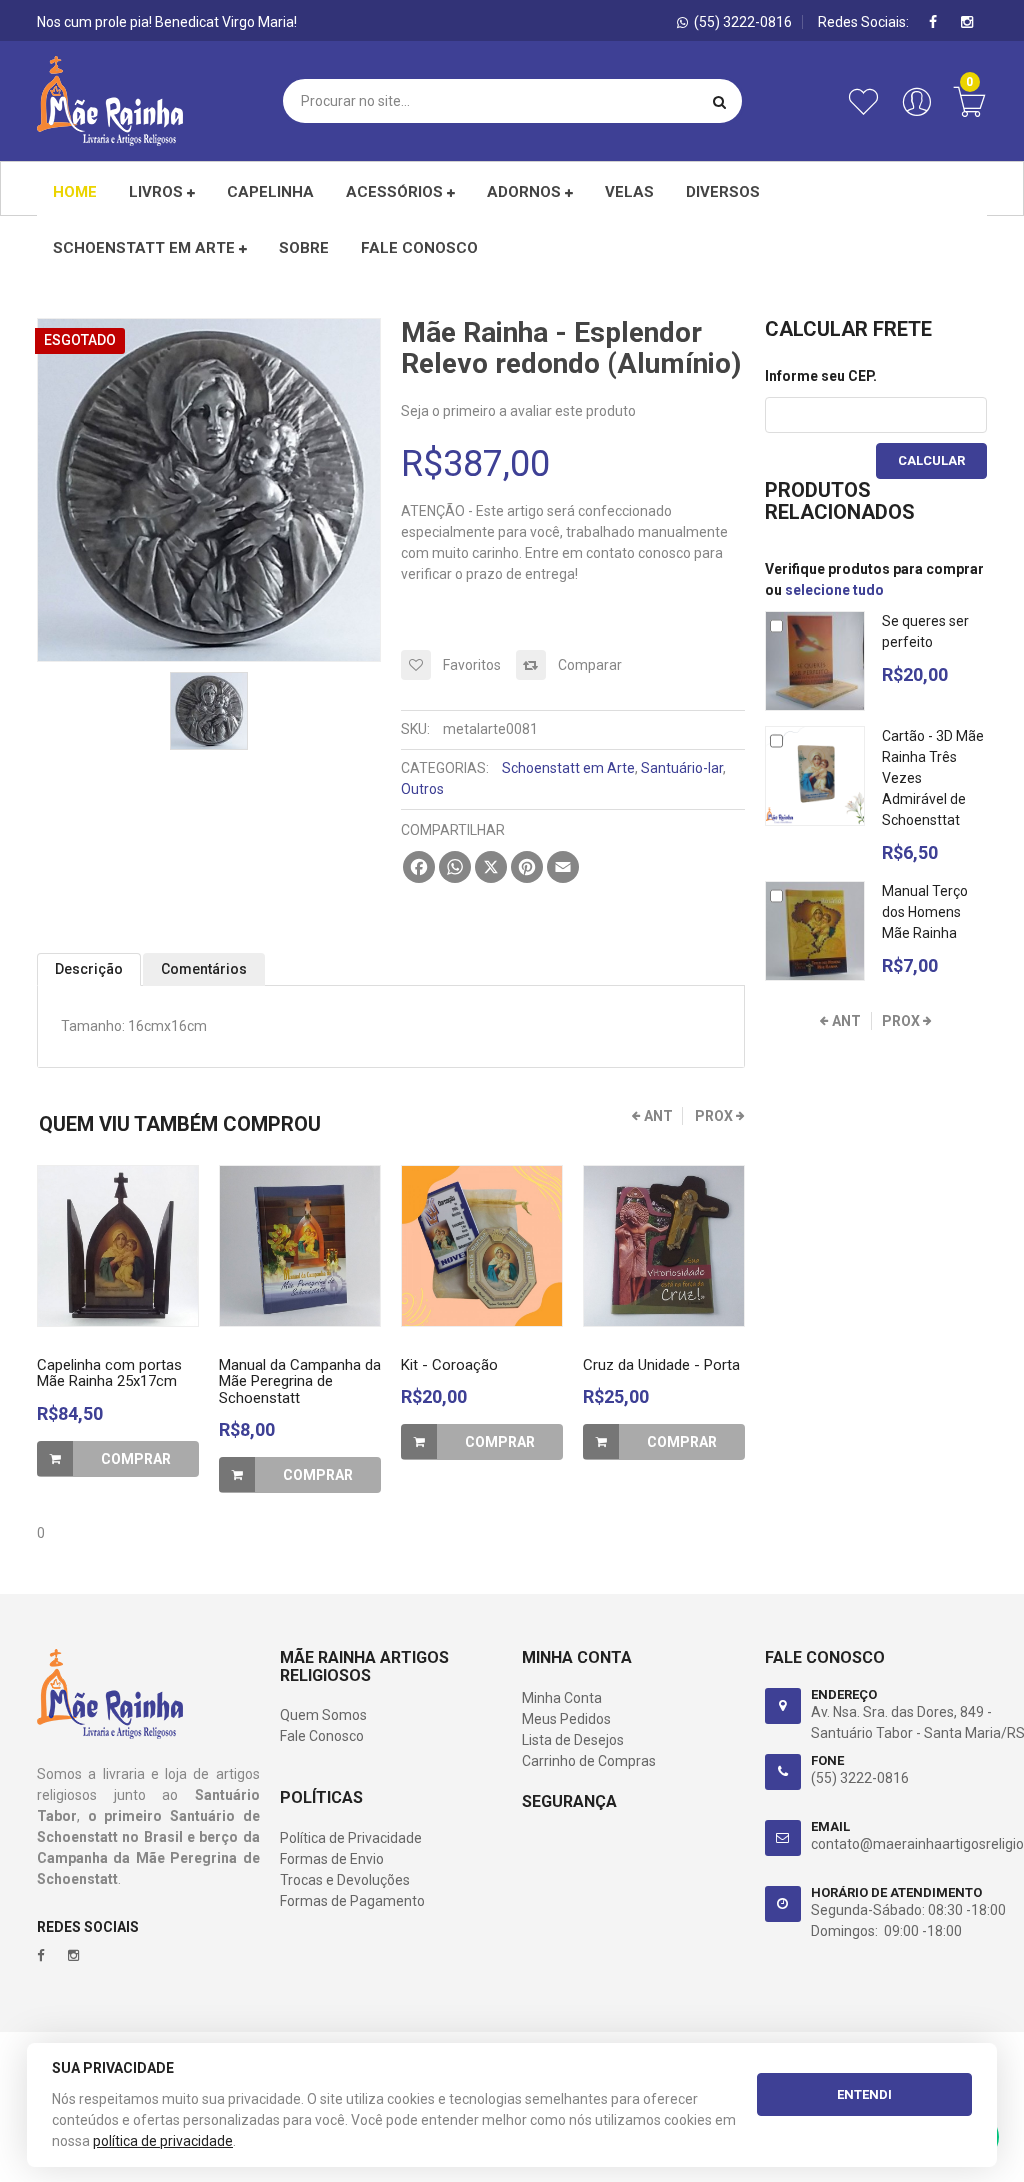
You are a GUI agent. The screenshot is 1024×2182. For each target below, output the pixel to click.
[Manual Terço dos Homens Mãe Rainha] (815, 931)
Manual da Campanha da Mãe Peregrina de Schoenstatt (300, 1381)
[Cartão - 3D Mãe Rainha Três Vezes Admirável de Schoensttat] (815, 776)
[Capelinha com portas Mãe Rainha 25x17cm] (118, 1246)
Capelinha (270, 192)
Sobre (304, 248)
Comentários (204, 969)
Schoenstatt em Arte (146, 248)
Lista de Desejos (573, 1740)
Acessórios (396, 192)
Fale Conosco (322, 1736)
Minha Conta (562, 1698)
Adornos (526, 192)
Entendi (864, 2094)
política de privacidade (163, 2141)
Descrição (89, 969)
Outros (422, 789)
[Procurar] (719, 101)
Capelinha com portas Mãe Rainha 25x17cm (109, 1373)
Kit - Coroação (449, 1365)
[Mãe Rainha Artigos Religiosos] (110, 101)
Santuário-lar (682, 768)
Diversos (723, 192)
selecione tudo (834, 590)
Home (75, 192)
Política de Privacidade (351, 1838)
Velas (629, 192)
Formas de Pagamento (352, 1901)
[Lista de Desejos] (867, 112)
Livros (158, 192)
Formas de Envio (332, 1859)
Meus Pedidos (566, 1719)
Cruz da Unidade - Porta (661, 1365)
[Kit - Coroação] (482, 1246)
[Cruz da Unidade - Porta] (664, 1246)
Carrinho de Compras (589, 1761)
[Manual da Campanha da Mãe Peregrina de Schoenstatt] (300, 1246)
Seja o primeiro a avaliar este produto (518, 411)
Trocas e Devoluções (345, 1880)
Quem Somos (323, 1715)
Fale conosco (419, 248)
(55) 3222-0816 (860, 1778)
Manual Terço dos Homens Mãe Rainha (925, 912)
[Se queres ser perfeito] (815, 661)
